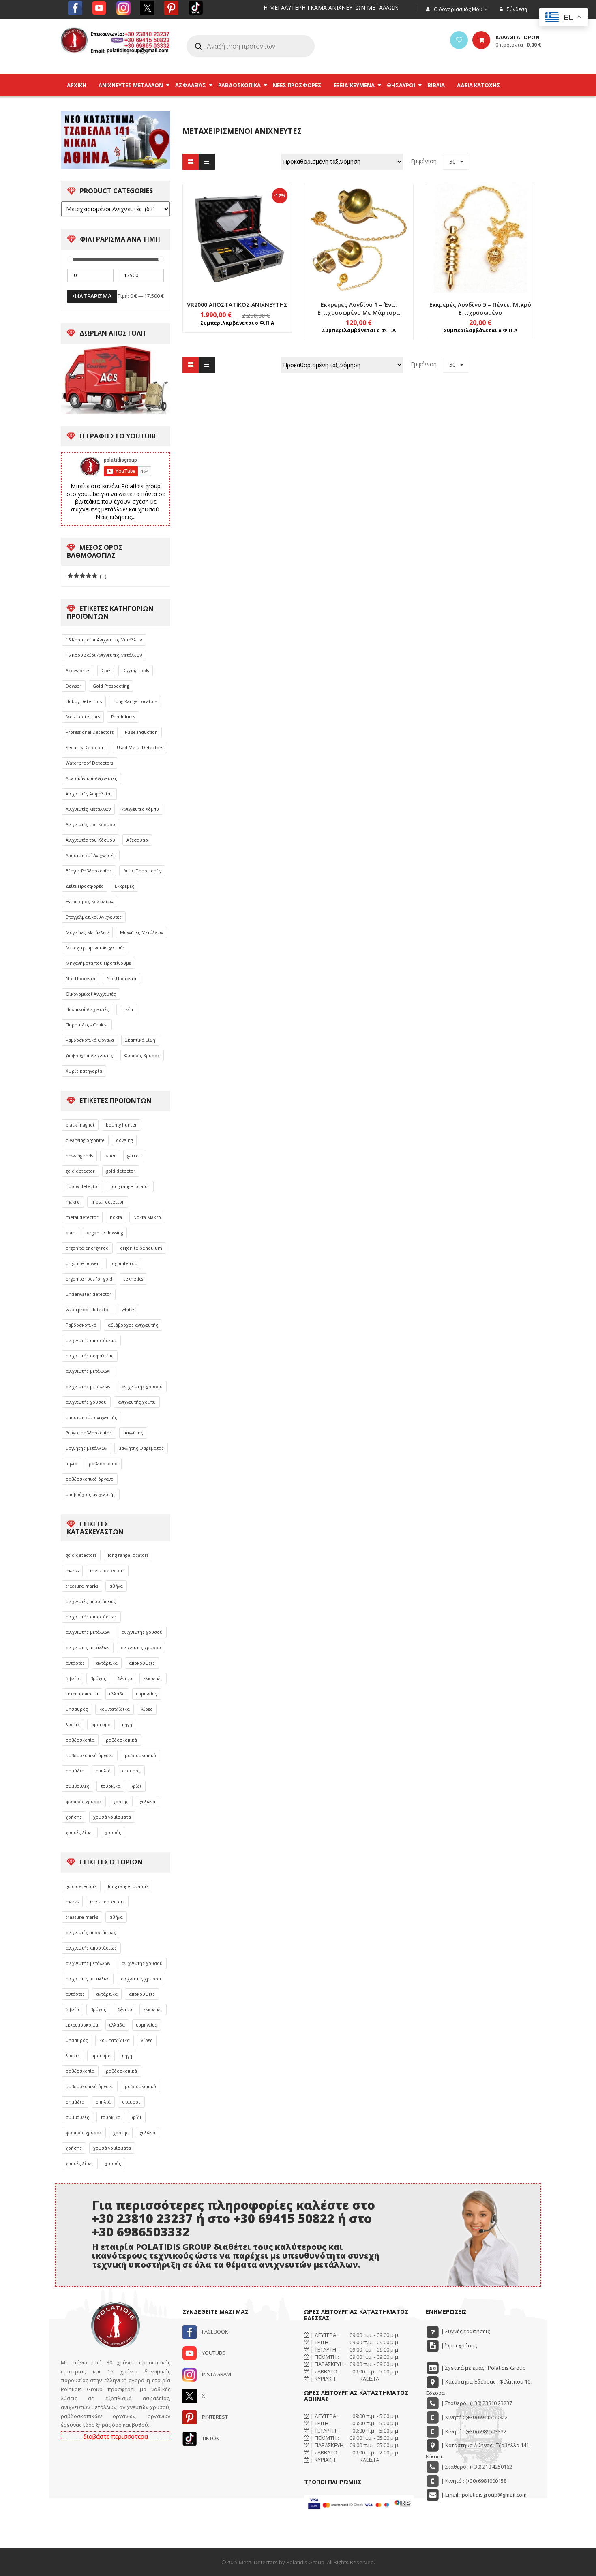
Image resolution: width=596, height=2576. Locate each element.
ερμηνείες (147, 1694)
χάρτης (121, 1802)
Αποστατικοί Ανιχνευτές (91, 855)
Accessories (78, 671)
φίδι (137, 1786)
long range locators (128, 1555)
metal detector (108, 1202)
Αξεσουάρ (137, 840)
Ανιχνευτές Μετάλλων (88, 809)
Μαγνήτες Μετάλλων (87, 932)
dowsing (124, 1140)
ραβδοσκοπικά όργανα (90, 1755)
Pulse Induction (141, 732)
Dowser (74, 686)
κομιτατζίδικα (115, 1709)
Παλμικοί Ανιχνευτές (87, 1009)
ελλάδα (117, 1694)
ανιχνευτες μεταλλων (88, 1648)
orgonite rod (124, 1263)
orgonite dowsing (105, 1233)
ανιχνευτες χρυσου (141, 1648)
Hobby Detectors (84, 701)
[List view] (207, 162)
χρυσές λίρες (80, 1832)
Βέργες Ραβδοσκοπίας (89, 871)
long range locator (130, 1186)
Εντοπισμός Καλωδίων (89, 902)
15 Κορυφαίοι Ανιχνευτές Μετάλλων (104, 640)
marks (72, 1571)
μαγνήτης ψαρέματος (141, 1448)
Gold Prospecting (111, 686)
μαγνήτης (133, 1433)
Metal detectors (83, 717)
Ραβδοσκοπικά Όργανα (90, 1040)
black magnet (80, 1125)
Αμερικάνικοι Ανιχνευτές (91, 778)
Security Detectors (86, 748)
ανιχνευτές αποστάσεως (91, 1601)
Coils (106, 671)
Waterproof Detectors (89, 763)
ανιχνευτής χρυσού (142, 1387)
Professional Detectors (90, 732)
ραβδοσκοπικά (121, 1740)
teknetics (133, 1279)
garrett (135, 1156)
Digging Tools (136, 671)
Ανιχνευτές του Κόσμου (90, 825)
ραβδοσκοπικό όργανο (90, 1479)
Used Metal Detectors (140, 748)
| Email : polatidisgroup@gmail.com (483, 2495)
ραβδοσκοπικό (140, 1755)
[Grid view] (191, 162)
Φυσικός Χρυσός (142, 1056)
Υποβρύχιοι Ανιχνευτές (89, 1056)
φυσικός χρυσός (84, 1802)
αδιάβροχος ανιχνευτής (133, 1325)
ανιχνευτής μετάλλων (88, 1371)
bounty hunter (121, 1125)
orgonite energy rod (87, 1248)
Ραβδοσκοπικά (81, 1325)
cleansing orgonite (85, 1140)
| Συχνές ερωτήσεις (465, 2331)
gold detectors (81, 1555)
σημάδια (75, 1771)
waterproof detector (88, 1310)
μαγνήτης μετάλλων (86, 1448)
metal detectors (107, 1571)
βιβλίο (72, 1678)
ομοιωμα (101, 1725)
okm (71, 1233)
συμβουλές (77, 1786)
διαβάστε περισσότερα (116, 2436)
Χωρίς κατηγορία (84, 1071)
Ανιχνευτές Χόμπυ (140, 809)
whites (128, 1310)
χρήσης (74, 1817)
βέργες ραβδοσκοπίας (89, 1433)
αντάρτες (75, 1663)
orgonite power (82, 1263)
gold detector (80, 1171)
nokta (116, 1217)
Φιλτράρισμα (92, 296)
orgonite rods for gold (89, 1279)
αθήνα (116, 1586)
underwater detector (89, 1294)
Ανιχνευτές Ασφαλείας (89, 794)
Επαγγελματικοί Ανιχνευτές (94, 917)
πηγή (127, 1725)
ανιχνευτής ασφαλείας (90, 1356)
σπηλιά (103, 1771)
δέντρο (125, 1678)
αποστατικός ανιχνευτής (91, 1417)
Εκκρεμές (124, 886)
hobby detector (83, 1186)
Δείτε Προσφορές (142, 871)
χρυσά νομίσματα (112, 1817)
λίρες (147, 1709)
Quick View (237, 223)
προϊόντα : (518, 45)
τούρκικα (110, 1786)
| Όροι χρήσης (458, 2345)
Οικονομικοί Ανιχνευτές (91, 994)
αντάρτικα (107, 1663)
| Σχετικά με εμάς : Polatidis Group (483, 2368)
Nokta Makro (147, 1217)
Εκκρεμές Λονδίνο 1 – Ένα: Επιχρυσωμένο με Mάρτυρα (359, 309)
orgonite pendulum (141, 1248)
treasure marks (82, 1586)
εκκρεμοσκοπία (82, 1694)
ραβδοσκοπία (103, 1464)
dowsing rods (79, 1156)
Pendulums (123, 717)
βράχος (98, 1678)
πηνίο (72, 1464)
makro (73, 1202)
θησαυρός (77, 1709)
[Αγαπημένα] (459, 40)
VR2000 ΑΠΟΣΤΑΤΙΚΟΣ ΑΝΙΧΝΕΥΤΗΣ (237, 305)
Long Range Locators (135, 701)
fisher (110, 1156)
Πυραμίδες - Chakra (87, 1025)
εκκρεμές (153, 1678)
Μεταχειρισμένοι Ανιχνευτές (95, 948)
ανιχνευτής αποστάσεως (91, 1340)
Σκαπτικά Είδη (140, 1040)
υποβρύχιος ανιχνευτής (91, 1494)
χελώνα (148, 1802)
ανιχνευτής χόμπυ (137, 1402)
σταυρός (131, 1771)
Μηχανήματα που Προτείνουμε (98, 963)
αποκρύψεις (142, 1663)
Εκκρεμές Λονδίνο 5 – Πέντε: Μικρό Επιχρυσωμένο (480, 309)
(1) (87, 576)
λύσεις (73, 1725)
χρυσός (113, 1832)
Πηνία (127, 1009)
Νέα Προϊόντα (80, 979)
